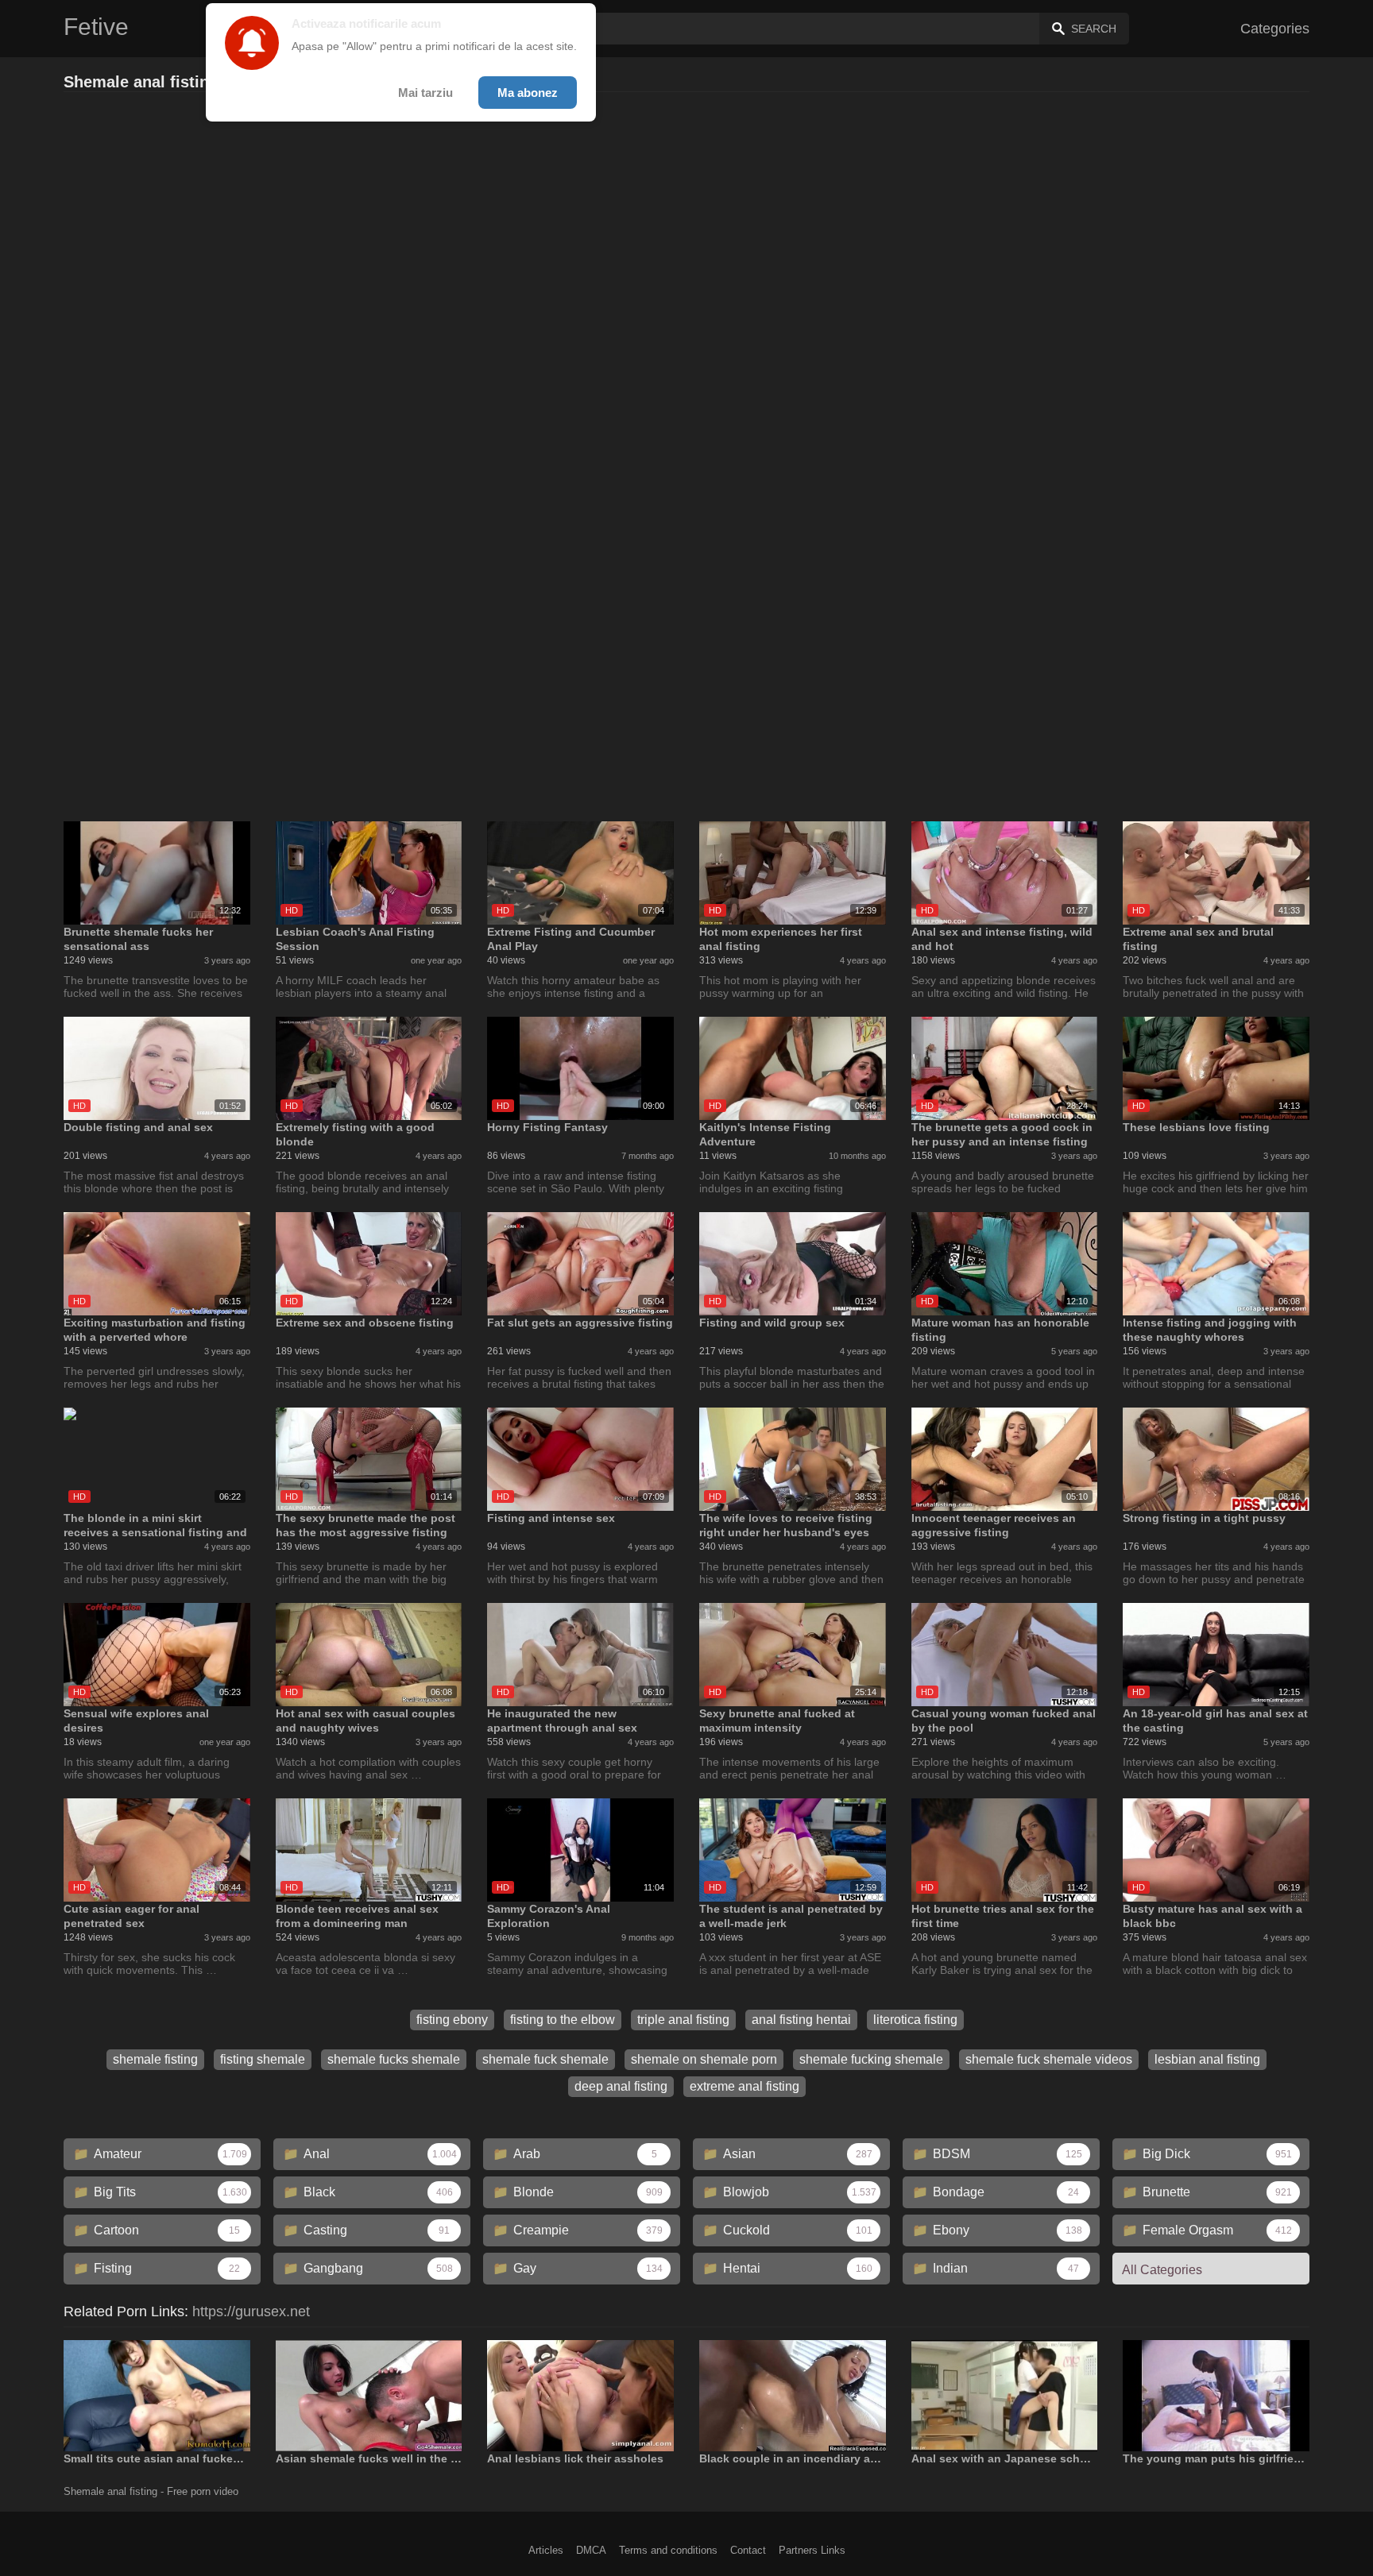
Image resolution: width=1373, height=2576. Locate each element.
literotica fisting (915, 2020)
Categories (1275, 29)
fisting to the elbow (563, 2020)
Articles (546, 2550)
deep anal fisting (621, 2086)
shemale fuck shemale (545, 2059)
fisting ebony (452, 2020)
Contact (748, 2550)
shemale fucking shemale (871, 2059)
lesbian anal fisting (1207, 2059)
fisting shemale (263, 2059)
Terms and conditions (668, 2550)
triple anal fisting (683, 2020)
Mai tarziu (425, 93)
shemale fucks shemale (394, 2059)
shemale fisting (155, 2059)
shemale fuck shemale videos (1049, 2059)
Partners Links (812, 2550)
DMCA (591, 2550)
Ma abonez (528, 93)
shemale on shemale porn (704, 2059)
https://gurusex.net (251, 2311)
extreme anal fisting (745, 2086)
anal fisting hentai (801, 2020)
